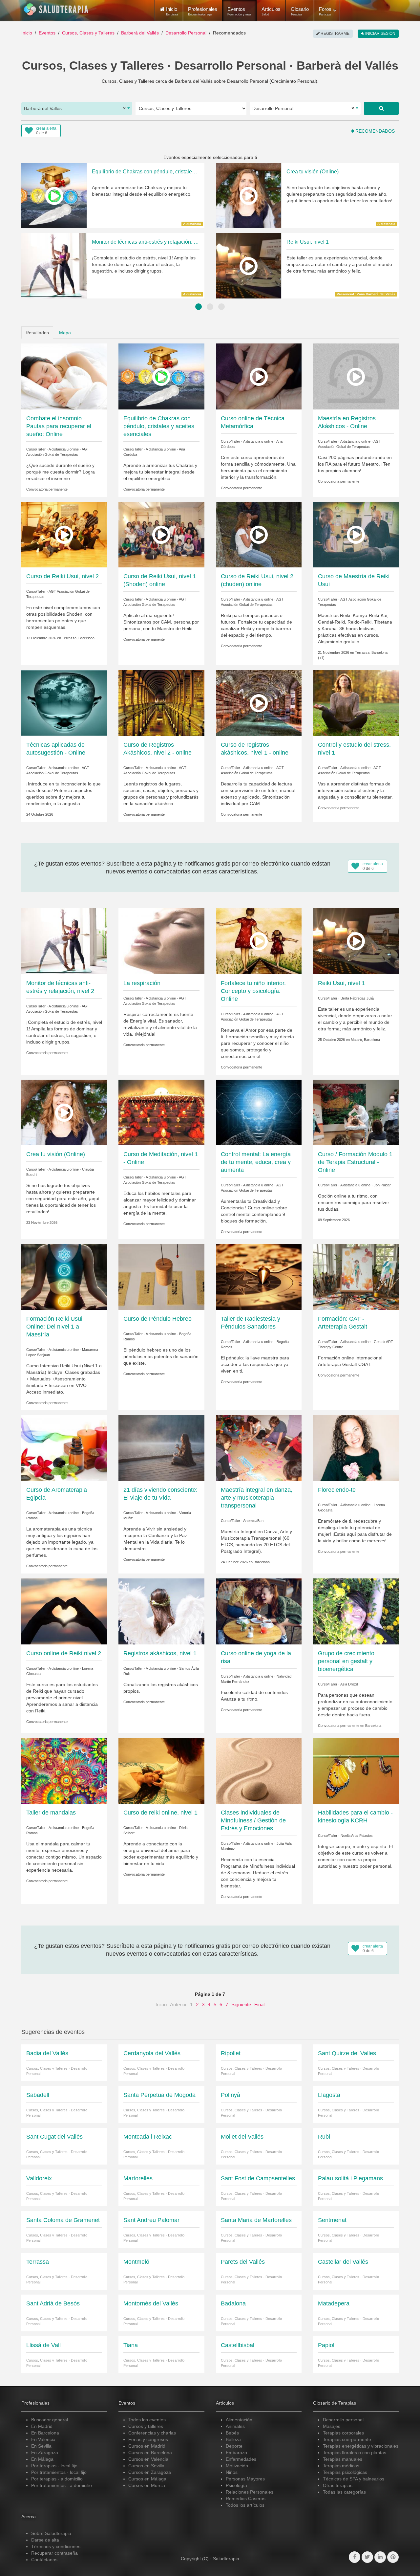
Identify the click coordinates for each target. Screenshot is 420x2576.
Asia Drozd (349, 1684)
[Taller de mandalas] (64, 1770)
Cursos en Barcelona (150, 2453)
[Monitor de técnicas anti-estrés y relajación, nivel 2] (64, 941)
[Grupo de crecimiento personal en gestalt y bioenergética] (356, 1611)
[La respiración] (161, 941)
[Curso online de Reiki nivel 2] (64, 1611)
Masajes (332, 2426)
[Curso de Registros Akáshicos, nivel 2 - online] (161, 703)
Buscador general (50, 2420)
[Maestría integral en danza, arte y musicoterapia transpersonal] (259, 1448)
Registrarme (335, 33)
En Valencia (43, 2439)
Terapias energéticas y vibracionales (361, 2446)
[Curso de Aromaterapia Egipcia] (64, 1448)
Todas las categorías (344, 2492)
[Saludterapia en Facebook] (355, 2557)
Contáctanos (44, 2560)
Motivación (237, 2466)
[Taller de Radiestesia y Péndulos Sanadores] (259, 1277)
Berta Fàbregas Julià (357, 998)
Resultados (37, 333)
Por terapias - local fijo (54, 2466)
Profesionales (203, 11)
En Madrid (42, 2426)
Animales (235, 2426)
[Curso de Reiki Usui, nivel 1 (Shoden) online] (161, 534)
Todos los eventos (147, 2420)
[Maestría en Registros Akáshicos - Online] (356, 376)
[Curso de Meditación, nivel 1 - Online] (161, 1112)
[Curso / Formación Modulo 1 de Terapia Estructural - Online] (356, 1112)
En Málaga (42, 2459)
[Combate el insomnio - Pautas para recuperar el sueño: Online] (64, 376)
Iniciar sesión (380, 33)
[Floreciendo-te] (356, 1448)
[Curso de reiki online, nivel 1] (161, 1770)
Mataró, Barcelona (365, 1040)
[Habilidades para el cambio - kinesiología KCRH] (356, 1770)
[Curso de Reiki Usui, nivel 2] (64, 534)
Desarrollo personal (343, 2420)
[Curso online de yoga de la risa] (259, 1611)
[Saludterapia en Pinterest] (393, 2557)
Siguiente (241, 2004)
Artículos (271, 11)
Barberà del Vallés (140, 33)
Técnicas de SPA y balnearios (354, 2479)
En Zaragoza (45, 2453)
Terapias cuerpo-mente (347, 2439)
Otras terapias (338, 2485)
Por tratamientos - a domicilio (62, 2485)
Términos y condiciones (56, 2546)
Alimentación (239, 2420)
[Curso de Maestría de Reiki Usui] (356, 534)
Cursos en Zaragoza (150, 2472)
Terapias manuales (343, 2459)
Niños (232, 2472)
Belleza (233, 2439)
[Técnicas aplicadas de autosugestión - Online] (64, 703)
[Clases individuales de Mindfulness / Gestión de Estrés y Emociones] (259, 1770)
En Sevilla (41, 2446)
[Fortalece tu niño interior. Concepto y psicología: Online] (259, 941)
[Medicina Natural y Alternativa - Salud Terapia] (56, 10)
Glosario (300, 11)
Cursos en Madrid (147, 2446)
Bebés (232, 2433)
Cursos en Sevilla (146, 2466)
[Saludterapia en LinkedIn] (380, 2557)
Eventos (239, 11)
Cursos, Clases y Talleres (88, 33)
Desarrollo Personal (186, 33)
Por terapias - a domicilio (57, 2479)
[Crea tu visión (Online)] (64, 1112)
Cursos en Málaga (147, 2479)
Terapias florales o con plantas (355, 2453)
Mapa (65, 333)
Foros (325, 11)
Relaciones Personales (250, 2492)
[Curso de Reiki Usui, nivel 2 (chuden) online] (259, 534)
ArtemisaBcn (253, 1521)
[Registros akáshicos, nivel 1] (161, 1611)
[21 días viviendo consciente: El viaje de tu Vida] (161, 1448)
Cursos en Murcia (147, 2485)
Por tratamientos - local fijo (59, 2472)
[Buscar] (381, 108)
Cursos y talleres (146, 2426)
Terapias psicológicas (345, 2472)
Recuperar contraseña (54, 2553)
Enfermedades (241, 2459)
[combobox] (77, 108)
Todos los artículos (245, 2505)
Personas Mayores (245, 2479)
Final (259, 2004)
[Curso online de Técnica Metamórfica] (259, 376)
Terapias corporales (343, 2433)
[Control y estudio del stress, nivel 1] (356, 703)
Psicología (236, 2485)
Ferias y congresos (148, 2439)
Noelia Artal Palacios (357, 1836)
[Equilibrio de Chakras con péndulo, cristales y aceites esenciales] (161, 376)
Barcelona (262, 1562)
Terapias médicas (341, 2466)
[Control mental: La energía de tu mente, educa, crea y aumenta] (259, 1112)
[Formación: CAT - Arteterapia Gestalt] (356, 1277)
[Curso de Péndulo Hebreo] (161, 1277)
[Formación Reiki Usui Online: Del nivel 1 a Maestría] (64, 1277)
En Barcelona (45, 2433)
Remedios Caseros (246, 2499)
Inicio (27, 33)
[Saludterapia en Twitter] (367, 2557)
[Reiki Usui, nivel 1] (356, 941)
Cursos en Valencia (148, 2459)
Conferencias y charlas (152, 2433)
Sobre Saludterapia (51, 2533)
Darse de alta (45, 2540)
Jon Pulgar (382, 1185)
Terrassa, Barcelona (78, 638)
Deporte (234, 2446)
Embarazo (236, 2453)
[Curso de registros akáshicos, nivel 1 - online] (259, 703)
